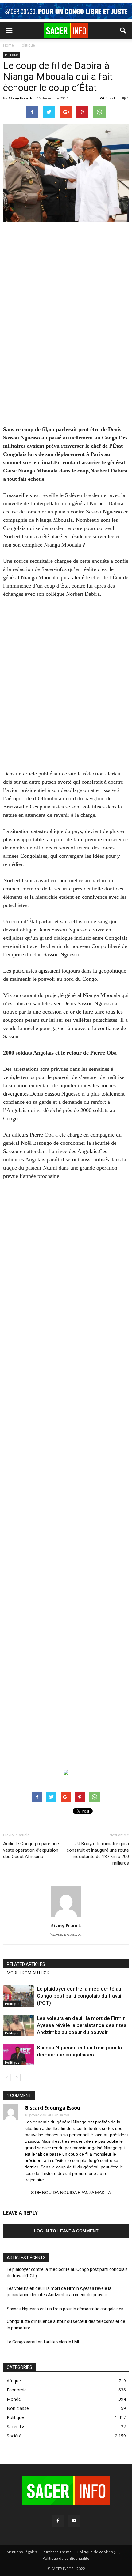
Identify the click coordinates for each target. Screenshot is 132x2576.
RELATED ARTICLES (26, 1964)
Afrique (14, 2381)
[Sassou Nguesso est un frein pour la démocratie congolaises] (18, 2055)
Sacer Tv (15, 2427)
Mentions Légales (22, 2552)
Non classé (18, 2408)
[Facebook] (58, 2521)
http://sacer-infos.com (66, 1934)
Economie (17, 2390)
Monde (14, 2399)
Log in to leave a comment (66, 2231)
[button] (123, 31)
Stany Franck (20, 98)
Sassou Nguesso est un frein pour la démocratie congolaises (65, 2309)
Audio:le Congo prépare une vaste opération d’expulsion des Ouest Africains (31, 1850)
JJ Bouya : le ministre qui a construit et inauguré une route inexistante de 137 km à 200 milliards (98, 1853)
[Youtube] (74, 2521)
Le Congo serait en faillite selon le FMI (43, 2342)
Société (14, 2436)
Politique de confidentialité (66, 2558)
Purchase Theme (57, 2552)
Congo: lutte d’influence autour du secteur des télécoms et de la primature (66, 2325)
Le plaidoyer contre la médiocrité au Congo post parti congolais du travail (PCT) (80, 1996)
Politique (11, 55)
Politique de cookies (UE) (99, 2552)
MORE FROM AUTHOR (28, 1973)
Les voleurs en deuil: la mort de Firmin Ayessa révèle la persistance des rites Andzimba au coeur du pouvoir (82, 2025)
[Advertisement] (66, 312)
